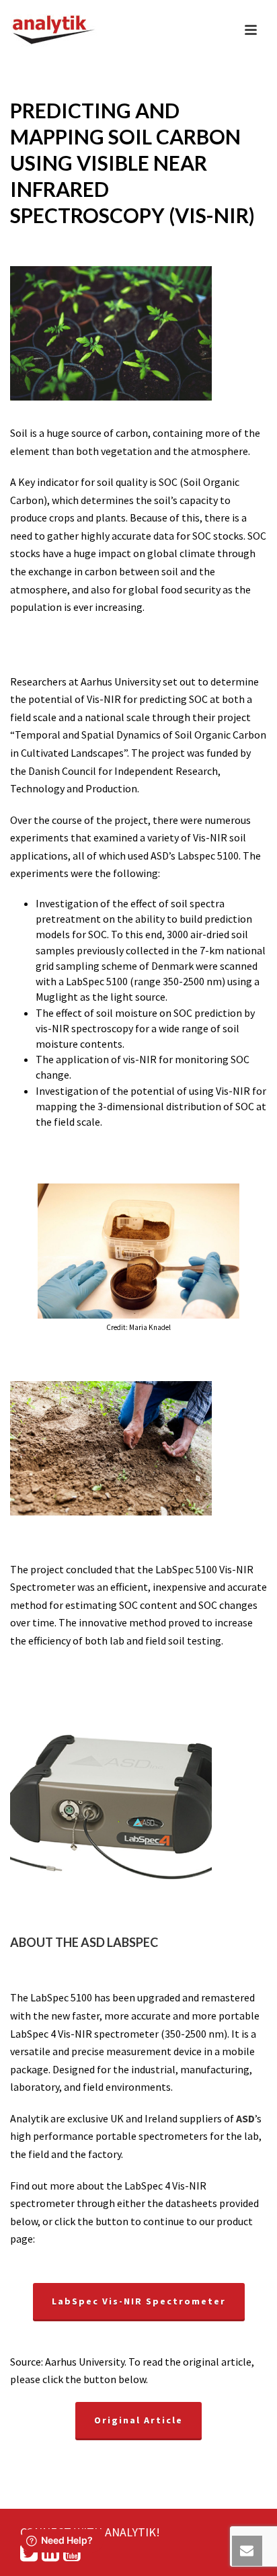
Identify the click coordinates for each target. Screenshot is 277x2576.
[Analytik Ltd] (54, 30)
